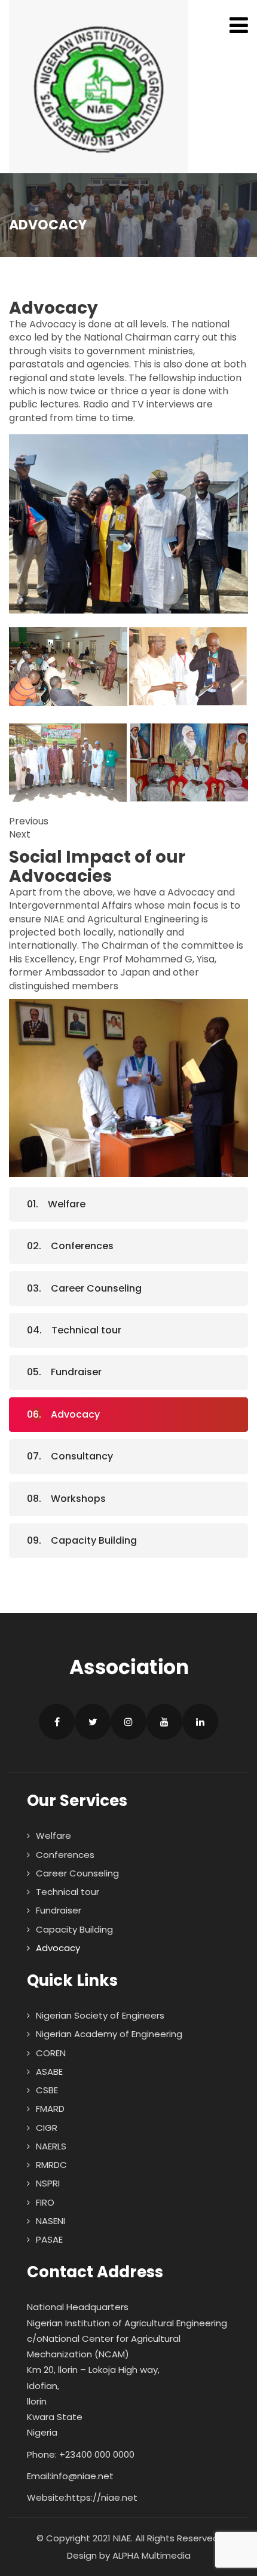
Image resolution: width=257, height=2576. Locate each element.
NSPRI (48, 2183)
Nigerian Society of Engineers (100, 2015)
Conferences (82, 1246)
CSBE (47, 2090)
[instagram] (128, 1722)
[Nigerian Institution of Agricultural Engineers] (99, 87)
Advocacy (75, 1414)
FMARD (50, 2109)
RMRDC (51, 2165)
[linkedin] (200, 1722)
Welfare (67, 1204)
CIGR (47, 2128)
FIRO (45, 2202)
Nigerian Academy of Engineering (109, 2034)
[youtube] (164, 1722)
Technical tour (86, 1330)
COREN (51, 2053)
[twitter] (93, 1722)
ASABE (49, 2071)
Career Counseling (96, 1288)
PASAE (49, 2239)
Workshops (78, 1499)
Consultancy (82, 1456)
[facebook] (57, 1722)
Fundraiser (76, 1372)
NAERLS (51, 2146)
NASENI (51, 2221)
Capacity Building (94, 1540)
